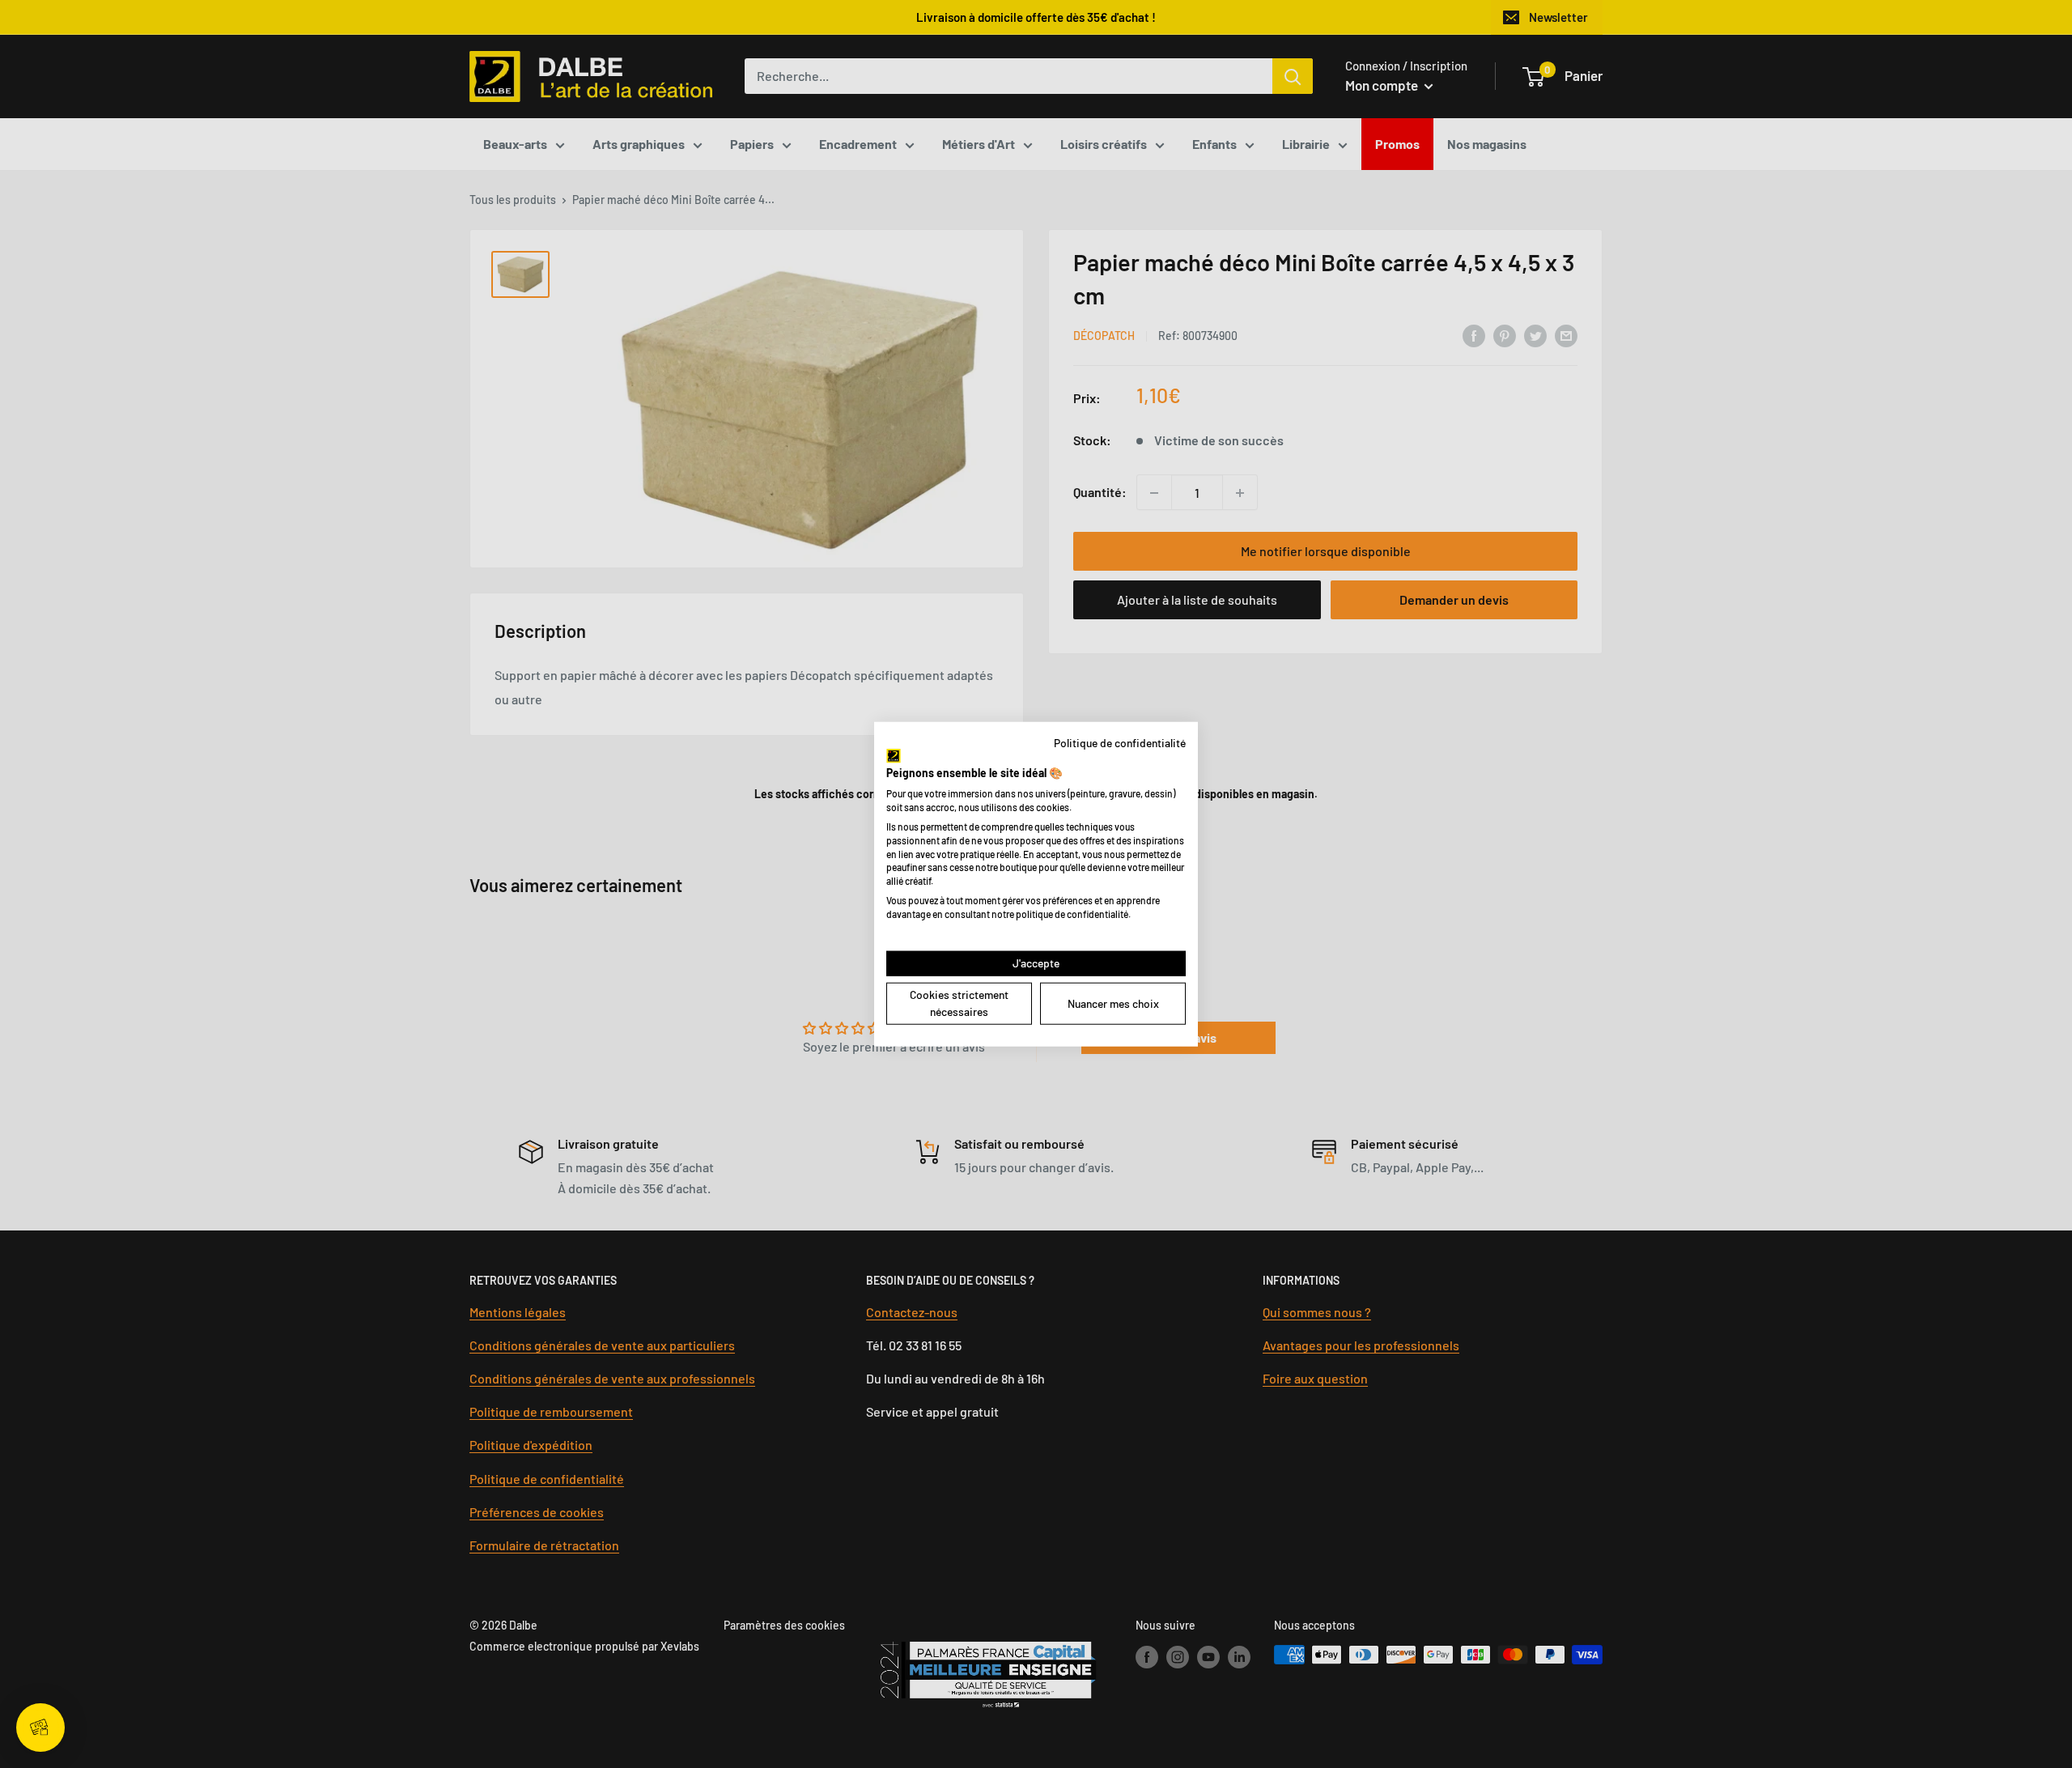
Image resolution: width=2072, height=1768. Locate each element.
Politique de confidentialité (1120, 743)
